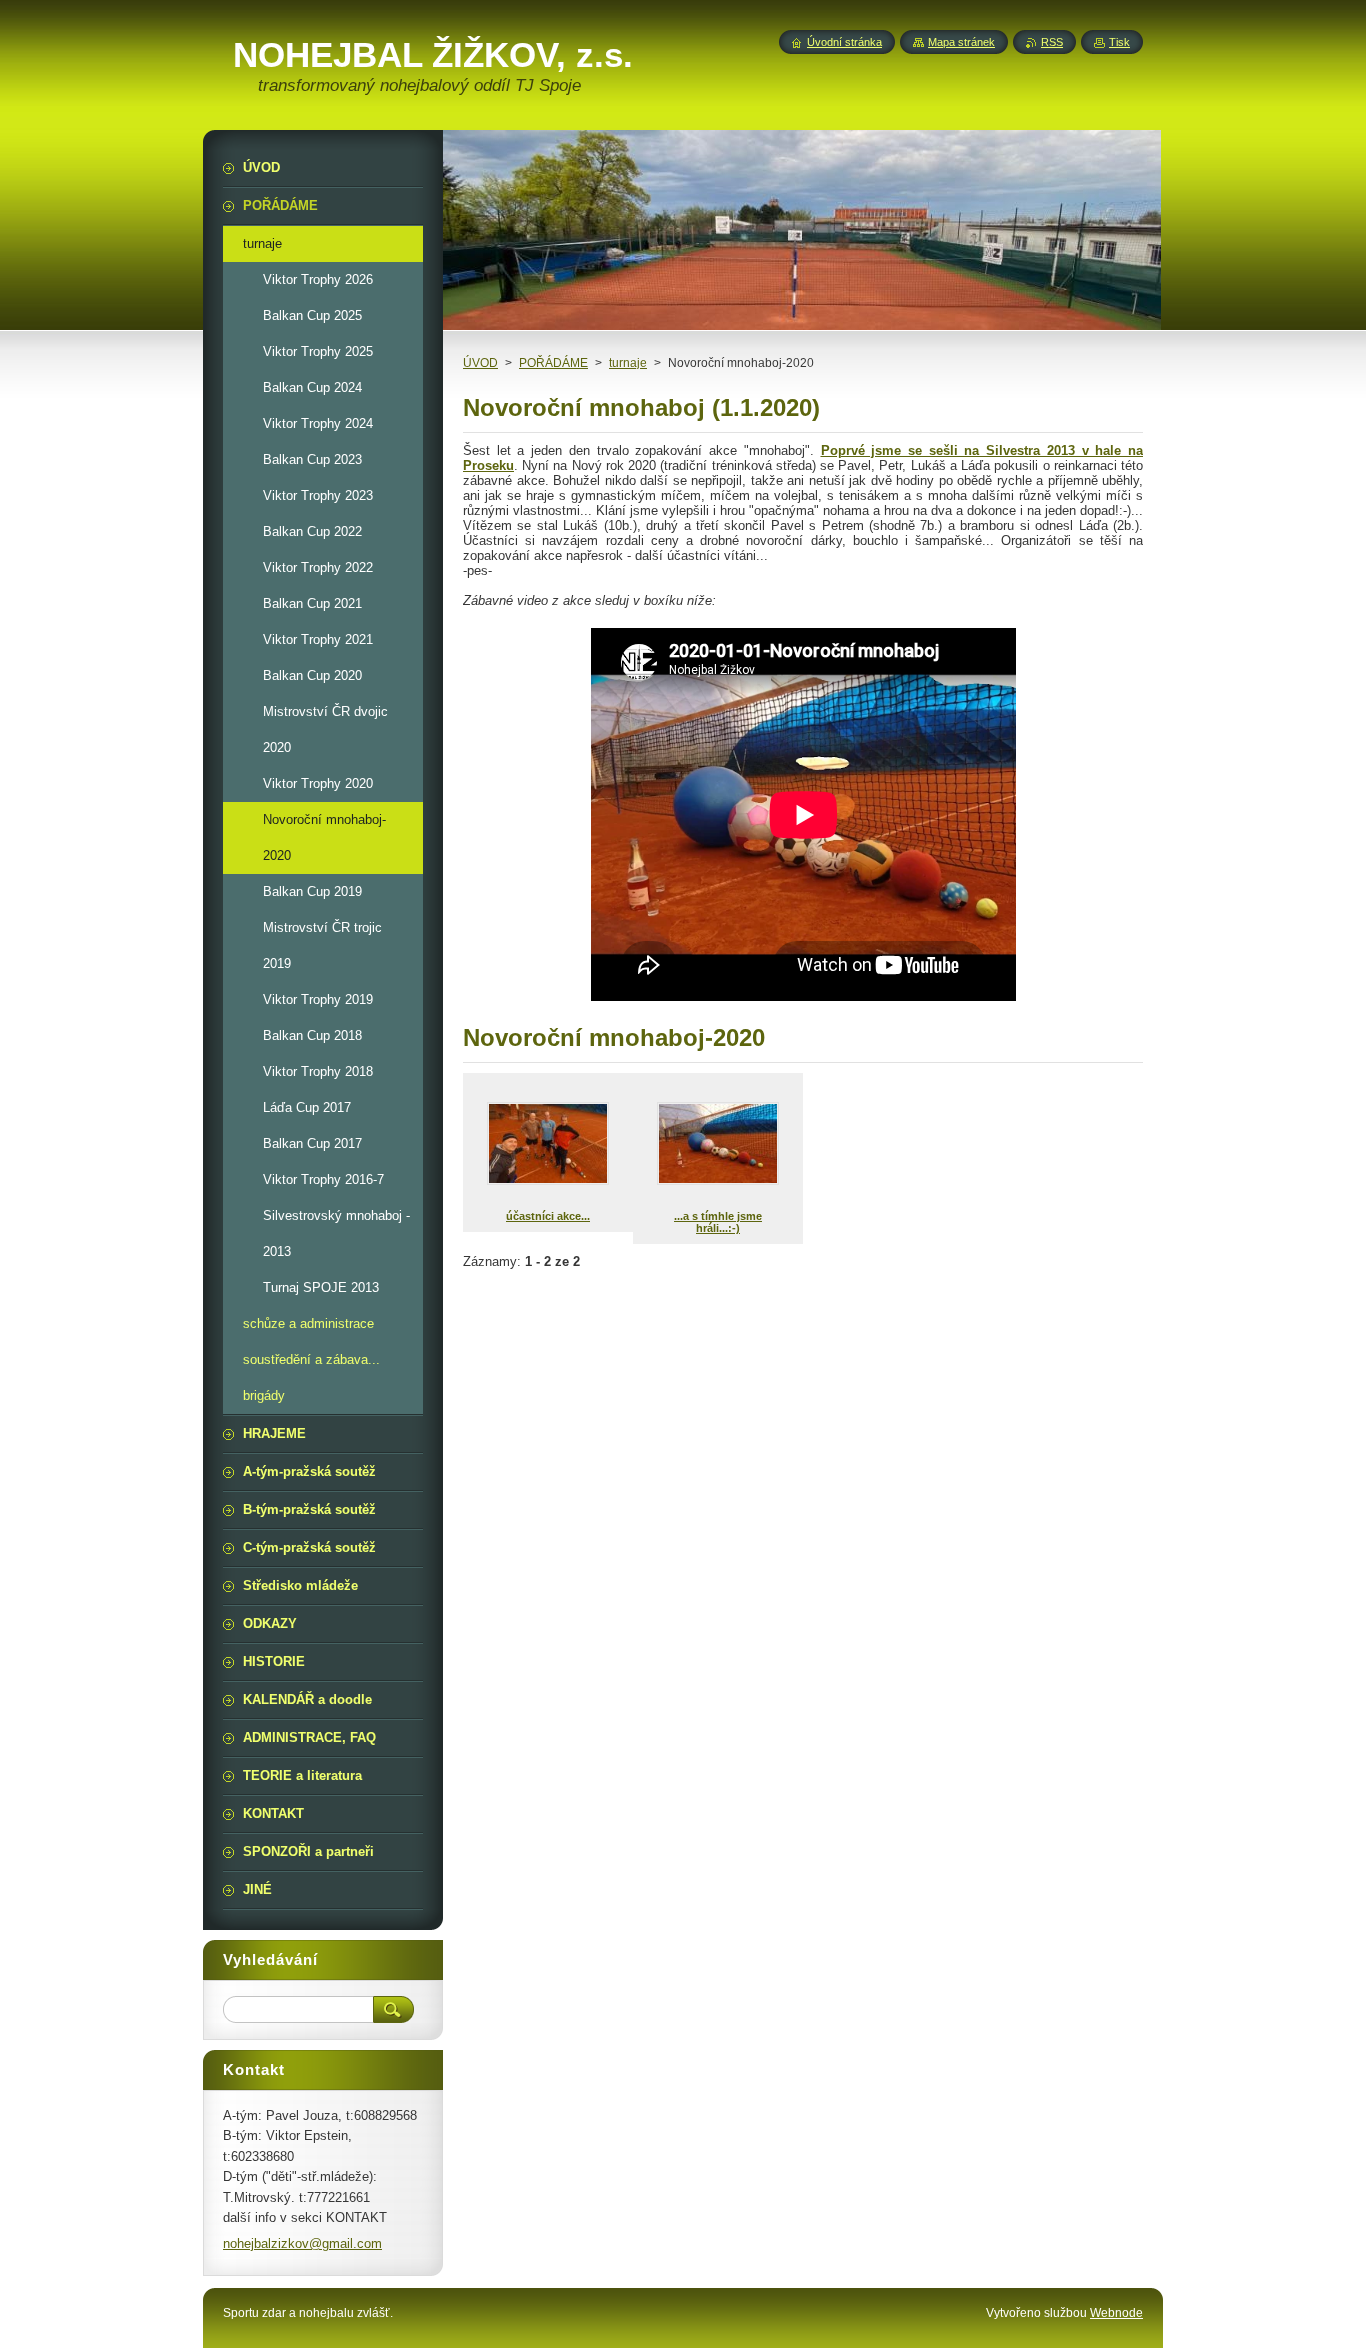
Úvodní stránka (844, 42)
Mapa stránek (961, 42)
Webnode (1116, 2313)
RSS (1052, 42)
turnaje (628, 363)
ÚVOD (480, 363)
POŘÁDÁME (553, 363)
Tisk (1119, 42)
